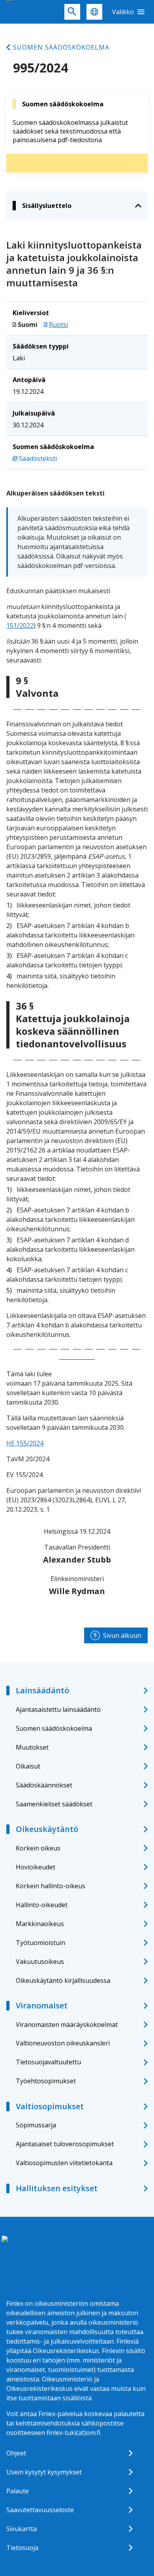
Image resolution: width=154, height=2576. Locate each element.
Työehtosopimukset (46, 2081)
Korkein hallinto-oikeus (51, 1886)
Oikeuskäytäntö (47, 1829)
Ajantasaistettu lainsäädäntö (58, 1709)
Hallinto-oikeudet (42, 1905)
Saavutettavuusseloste (40, 2510)
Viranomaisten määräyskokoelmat (67, 2025)
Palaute (18, 2491)
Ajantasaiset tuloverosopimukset (65, 2144)
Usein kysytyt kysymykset (44, 2472)
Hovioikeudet (36, 1867)
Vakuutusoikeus (40, 1962)
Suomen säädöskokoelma (61, 47)
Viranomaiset (42, 2005)
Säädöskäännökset (44, 1785)
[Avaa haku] (72, 12)
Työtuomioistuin (40, 1943)
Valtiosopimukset (50, 2106)
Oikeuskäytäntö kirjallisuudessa (63, 1980)
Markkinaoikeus (40, 1924)
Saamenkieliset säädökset (54, 1804)
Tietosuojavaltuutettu (48, 2062)
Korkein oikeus (38, 1848)
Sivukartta (22, 2529)
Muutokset (32, 1747)
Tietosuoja (22, 2548)
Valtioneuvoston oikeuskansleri (63, 2043)
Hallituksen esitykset (57, 2188)
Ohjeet (16, 2453)
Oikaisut (28, 1766)
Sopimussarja (36, 2125)
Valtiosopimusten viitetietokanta (64, 2163)
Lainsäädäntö (42, 1690)
